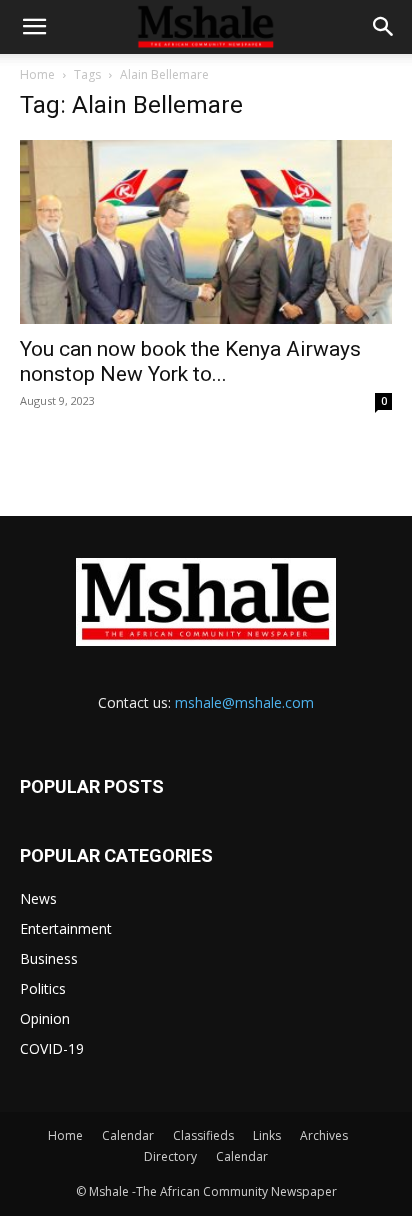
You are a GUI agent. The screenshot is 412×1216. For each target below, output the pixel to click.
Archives (324, 1135)
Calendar (128, 1135)
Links (267, 1135)
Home (37, 74)
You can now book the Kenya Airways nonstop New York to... (190, 361)
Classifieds (203, 1135)
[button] (34, 27)
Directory (170, 1156)
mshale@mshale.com (244, 702)
